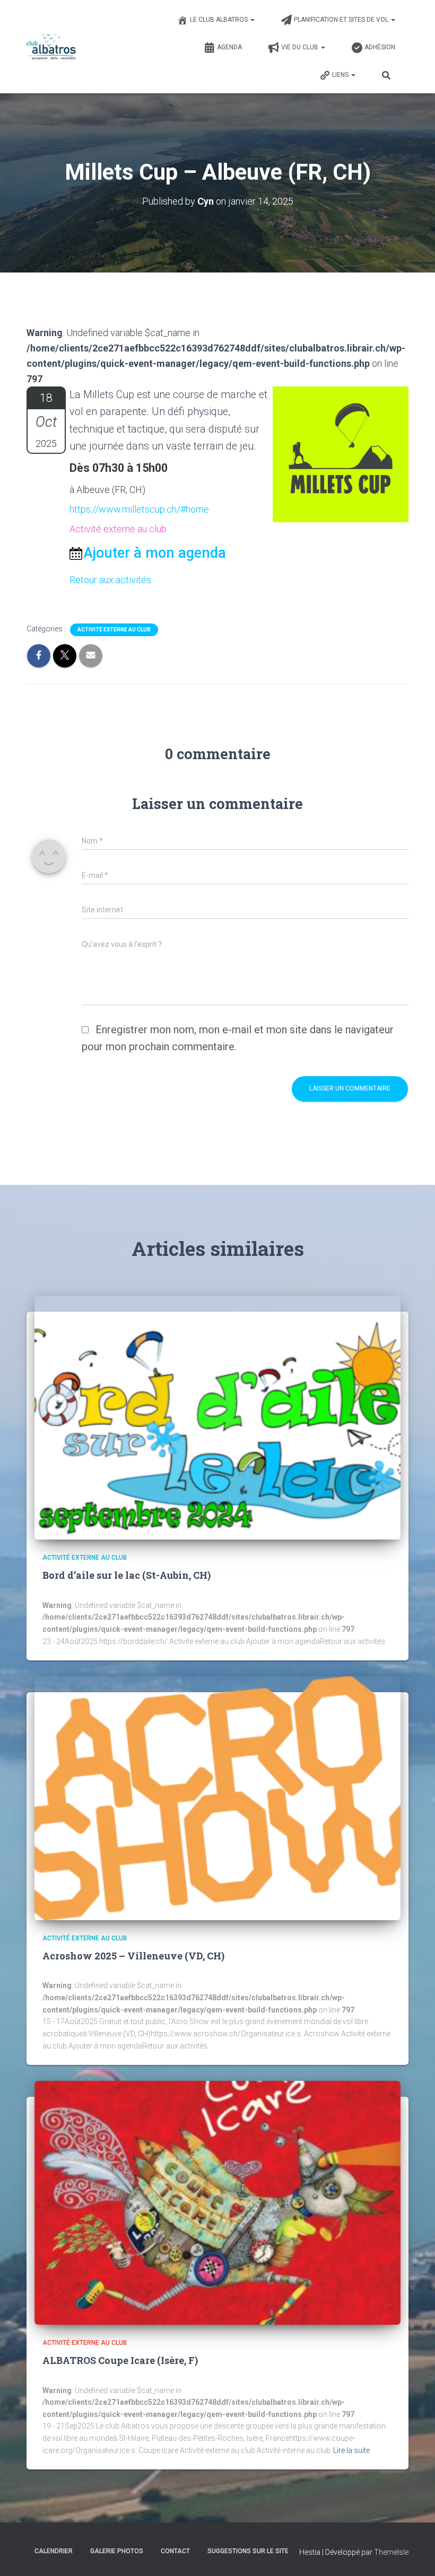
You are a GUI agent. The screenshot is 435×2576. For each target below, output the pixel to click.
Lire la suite (351, 2450)
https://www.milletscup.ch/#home (139, 509)
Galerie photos (117, 2551)
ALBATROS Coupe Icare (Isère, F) (120, 2360)
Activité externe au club (114, 630)
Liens (341, 75)
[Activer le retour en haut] (414, 2555)
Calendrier (54, 2551)
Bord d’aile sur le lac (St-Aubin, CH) (127, 1575)
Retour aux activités (110, 580)
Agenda (229, 47)
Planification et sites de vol (342, 20)
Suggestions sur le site (248, 2551)
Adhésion (380, 47)
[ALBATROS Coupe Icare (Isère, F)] (217, 2202)
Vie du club (301, 47)
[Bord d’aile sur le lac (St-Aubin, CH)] (217, 1417)
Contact (175, 2551)
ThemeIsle (391, 2552)
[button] (252, 20)
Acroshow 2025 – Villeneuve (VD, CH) (133, 1956)
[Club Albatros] (51, 47)
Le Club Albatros (220, 20)
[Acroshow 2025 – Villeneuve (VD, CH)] (217, 1798)
